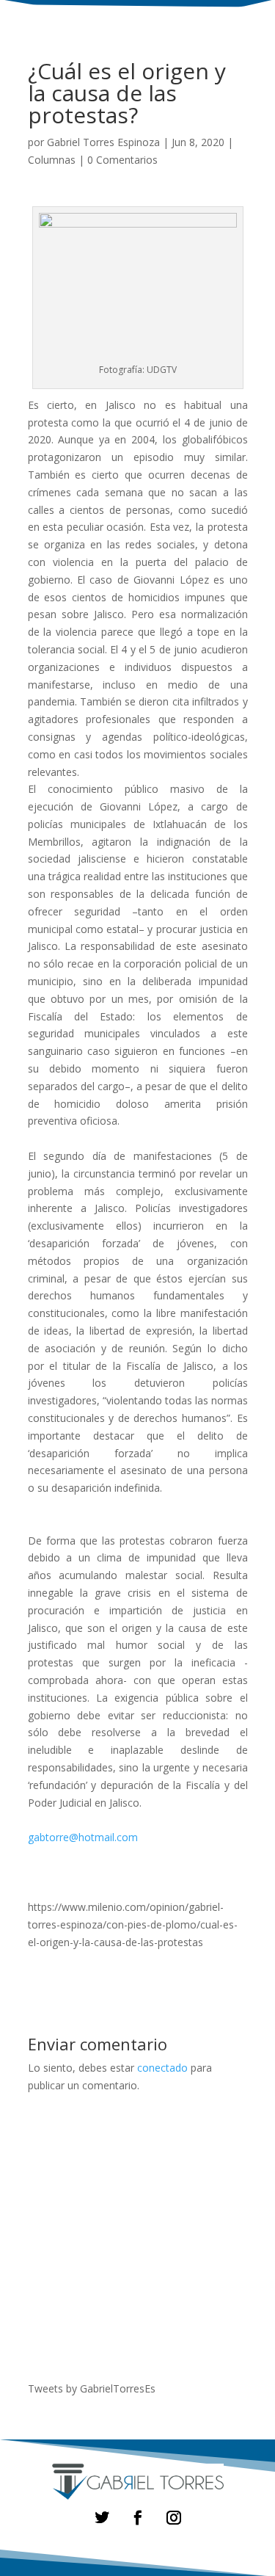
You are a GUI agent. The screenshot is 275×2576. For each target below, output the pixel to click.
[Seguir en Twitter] (102, 2518)
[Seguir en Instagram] (173, 2518)
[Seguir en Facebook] (137, 2518)
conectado (162, 2068)
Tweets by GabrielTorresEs (92, 2388)
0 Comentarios (122, 160)
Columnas (52, 160)
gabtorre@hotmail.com (83, 1837)
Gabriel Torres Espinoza (103, 142)
